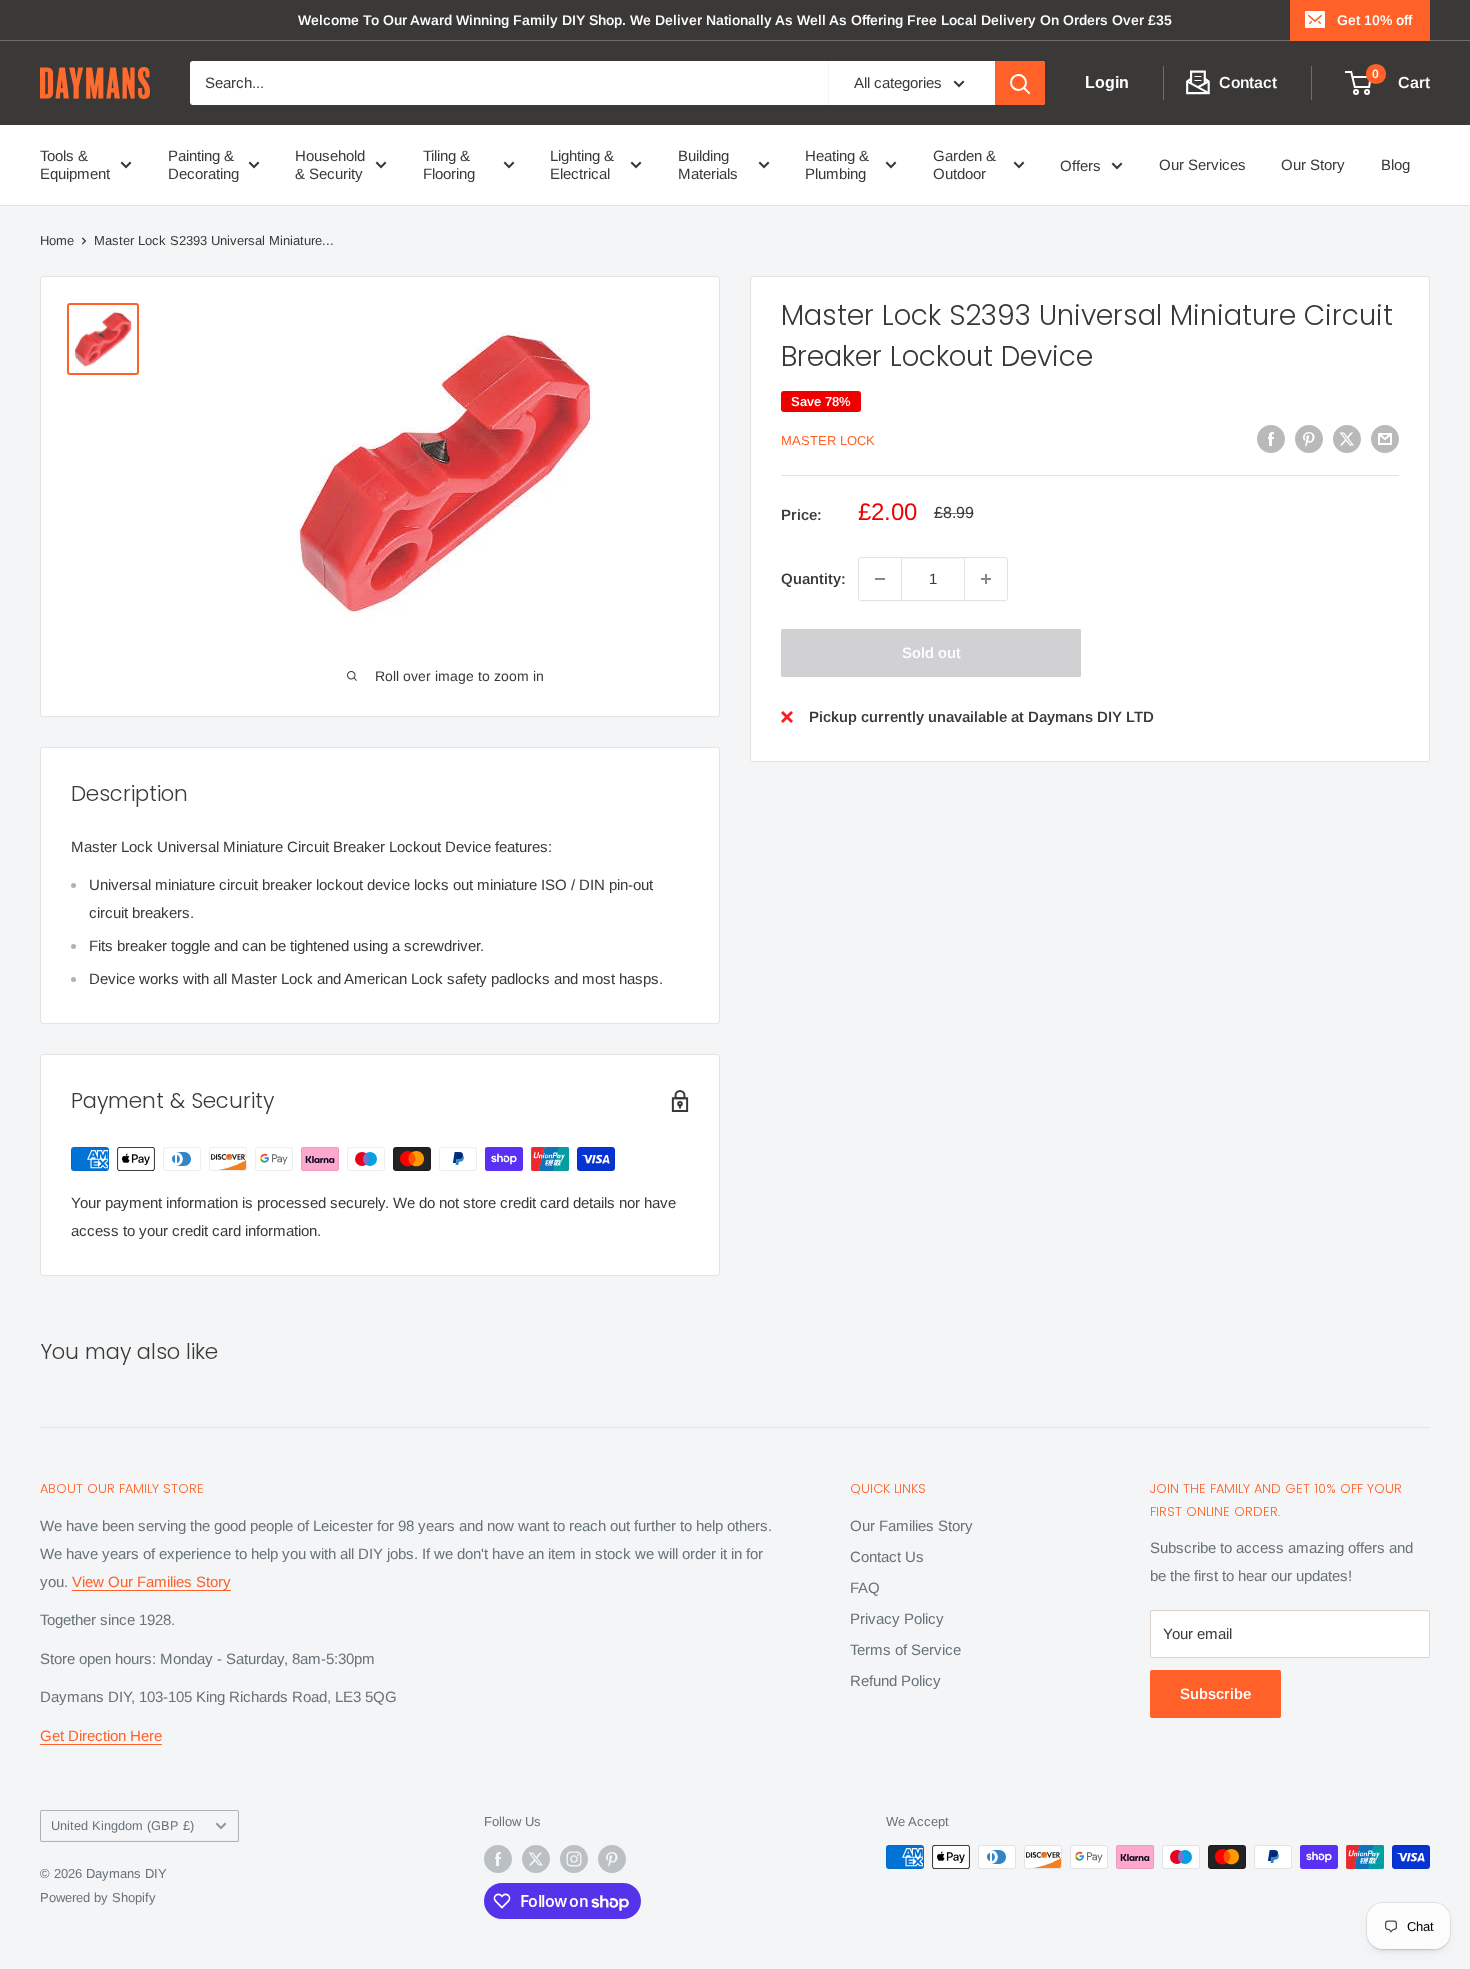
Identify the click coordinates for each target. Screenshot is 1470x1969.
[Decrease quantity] (880, 579)
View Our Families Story (151, 1581)
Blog (1395, 164)
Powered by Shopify (98, 1897)
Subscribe (1215, 1693)
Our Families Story (911, 1525)
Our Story (1313, 164)
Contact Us (887, 1556)
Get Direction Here (101, 1735)
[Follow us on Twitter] (536, 1859)
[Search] (1020, 83)
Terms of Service (905, 1649)
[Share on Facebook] (1271, 438)
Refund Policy (895, 1680)
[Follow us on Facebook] (498, 1859)
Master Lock (828, 440)
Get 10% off (1374, 20)
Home (57, 240)
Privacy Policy (897, 1618)
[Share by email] (1385, 438)
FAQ (865, 1587)
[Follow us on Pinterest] (612, 1859)
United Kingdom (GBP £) (122, 1825)
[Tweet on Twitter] (1347, 438)
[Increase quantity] (986, 579)
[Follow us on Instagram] (574, 1859)
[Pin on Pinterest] (1309, 438)
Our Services (1202, 164)
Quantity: (813, 578)
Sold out (931, 652)
